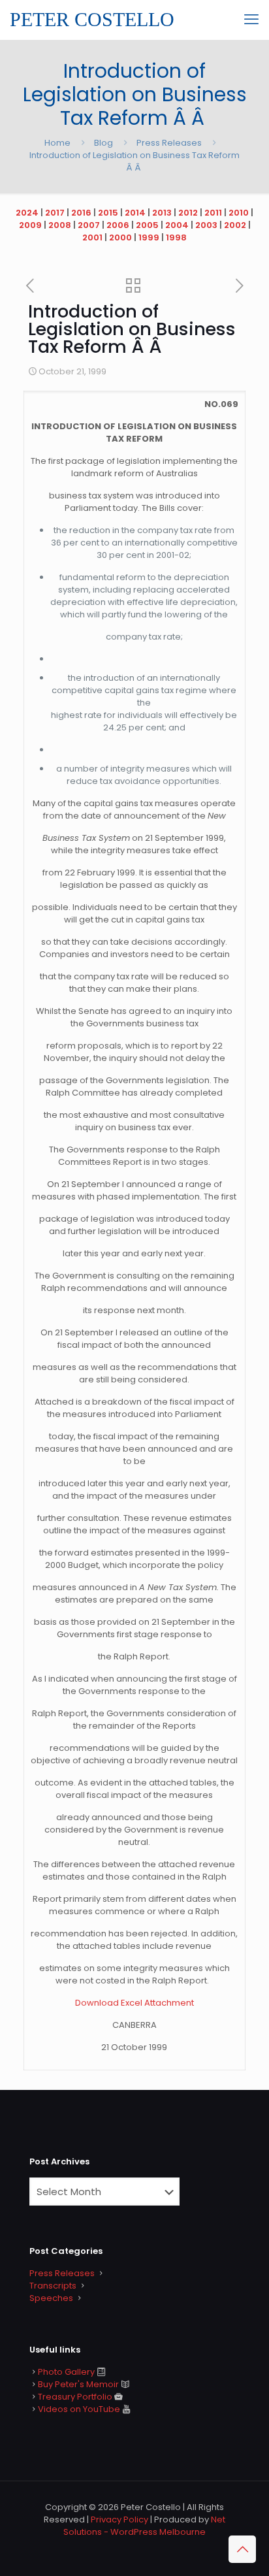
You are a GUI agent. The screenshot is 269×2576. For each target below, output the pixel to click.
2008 (60, 225)
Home (57, 143)
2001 (92, 237)
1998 (176, 237)
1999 (149, 237)
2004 (177, 225)
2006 (118, 225)
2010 (239, 213)
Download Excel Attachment (134, 2003)
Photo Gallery (66, 2372)
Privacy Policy (119, 2519)
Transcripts (53, 2286)
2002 (235, 225)
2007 (89, 225)
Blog (103, 143)
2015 (108, 213)
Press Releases (169, 143)
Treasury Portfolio (75, 2397)
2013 (162, 213)
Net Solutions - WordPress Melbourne (144, 2526)
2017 (55, 213)
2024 (27, 213)
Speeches (51, 2298)
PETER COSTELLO (92, 19)
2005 (147, 225)
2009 (30, 225)
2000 (120, 237)
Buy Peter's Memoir (78, 2384)
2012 (188, 213)
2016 (81, 213)
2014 (135, 213)
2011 (213, 213)
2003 (206, 225)
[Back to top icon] (242, 2549)
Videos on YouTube (79, 2409)
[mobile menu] (251, 20)
